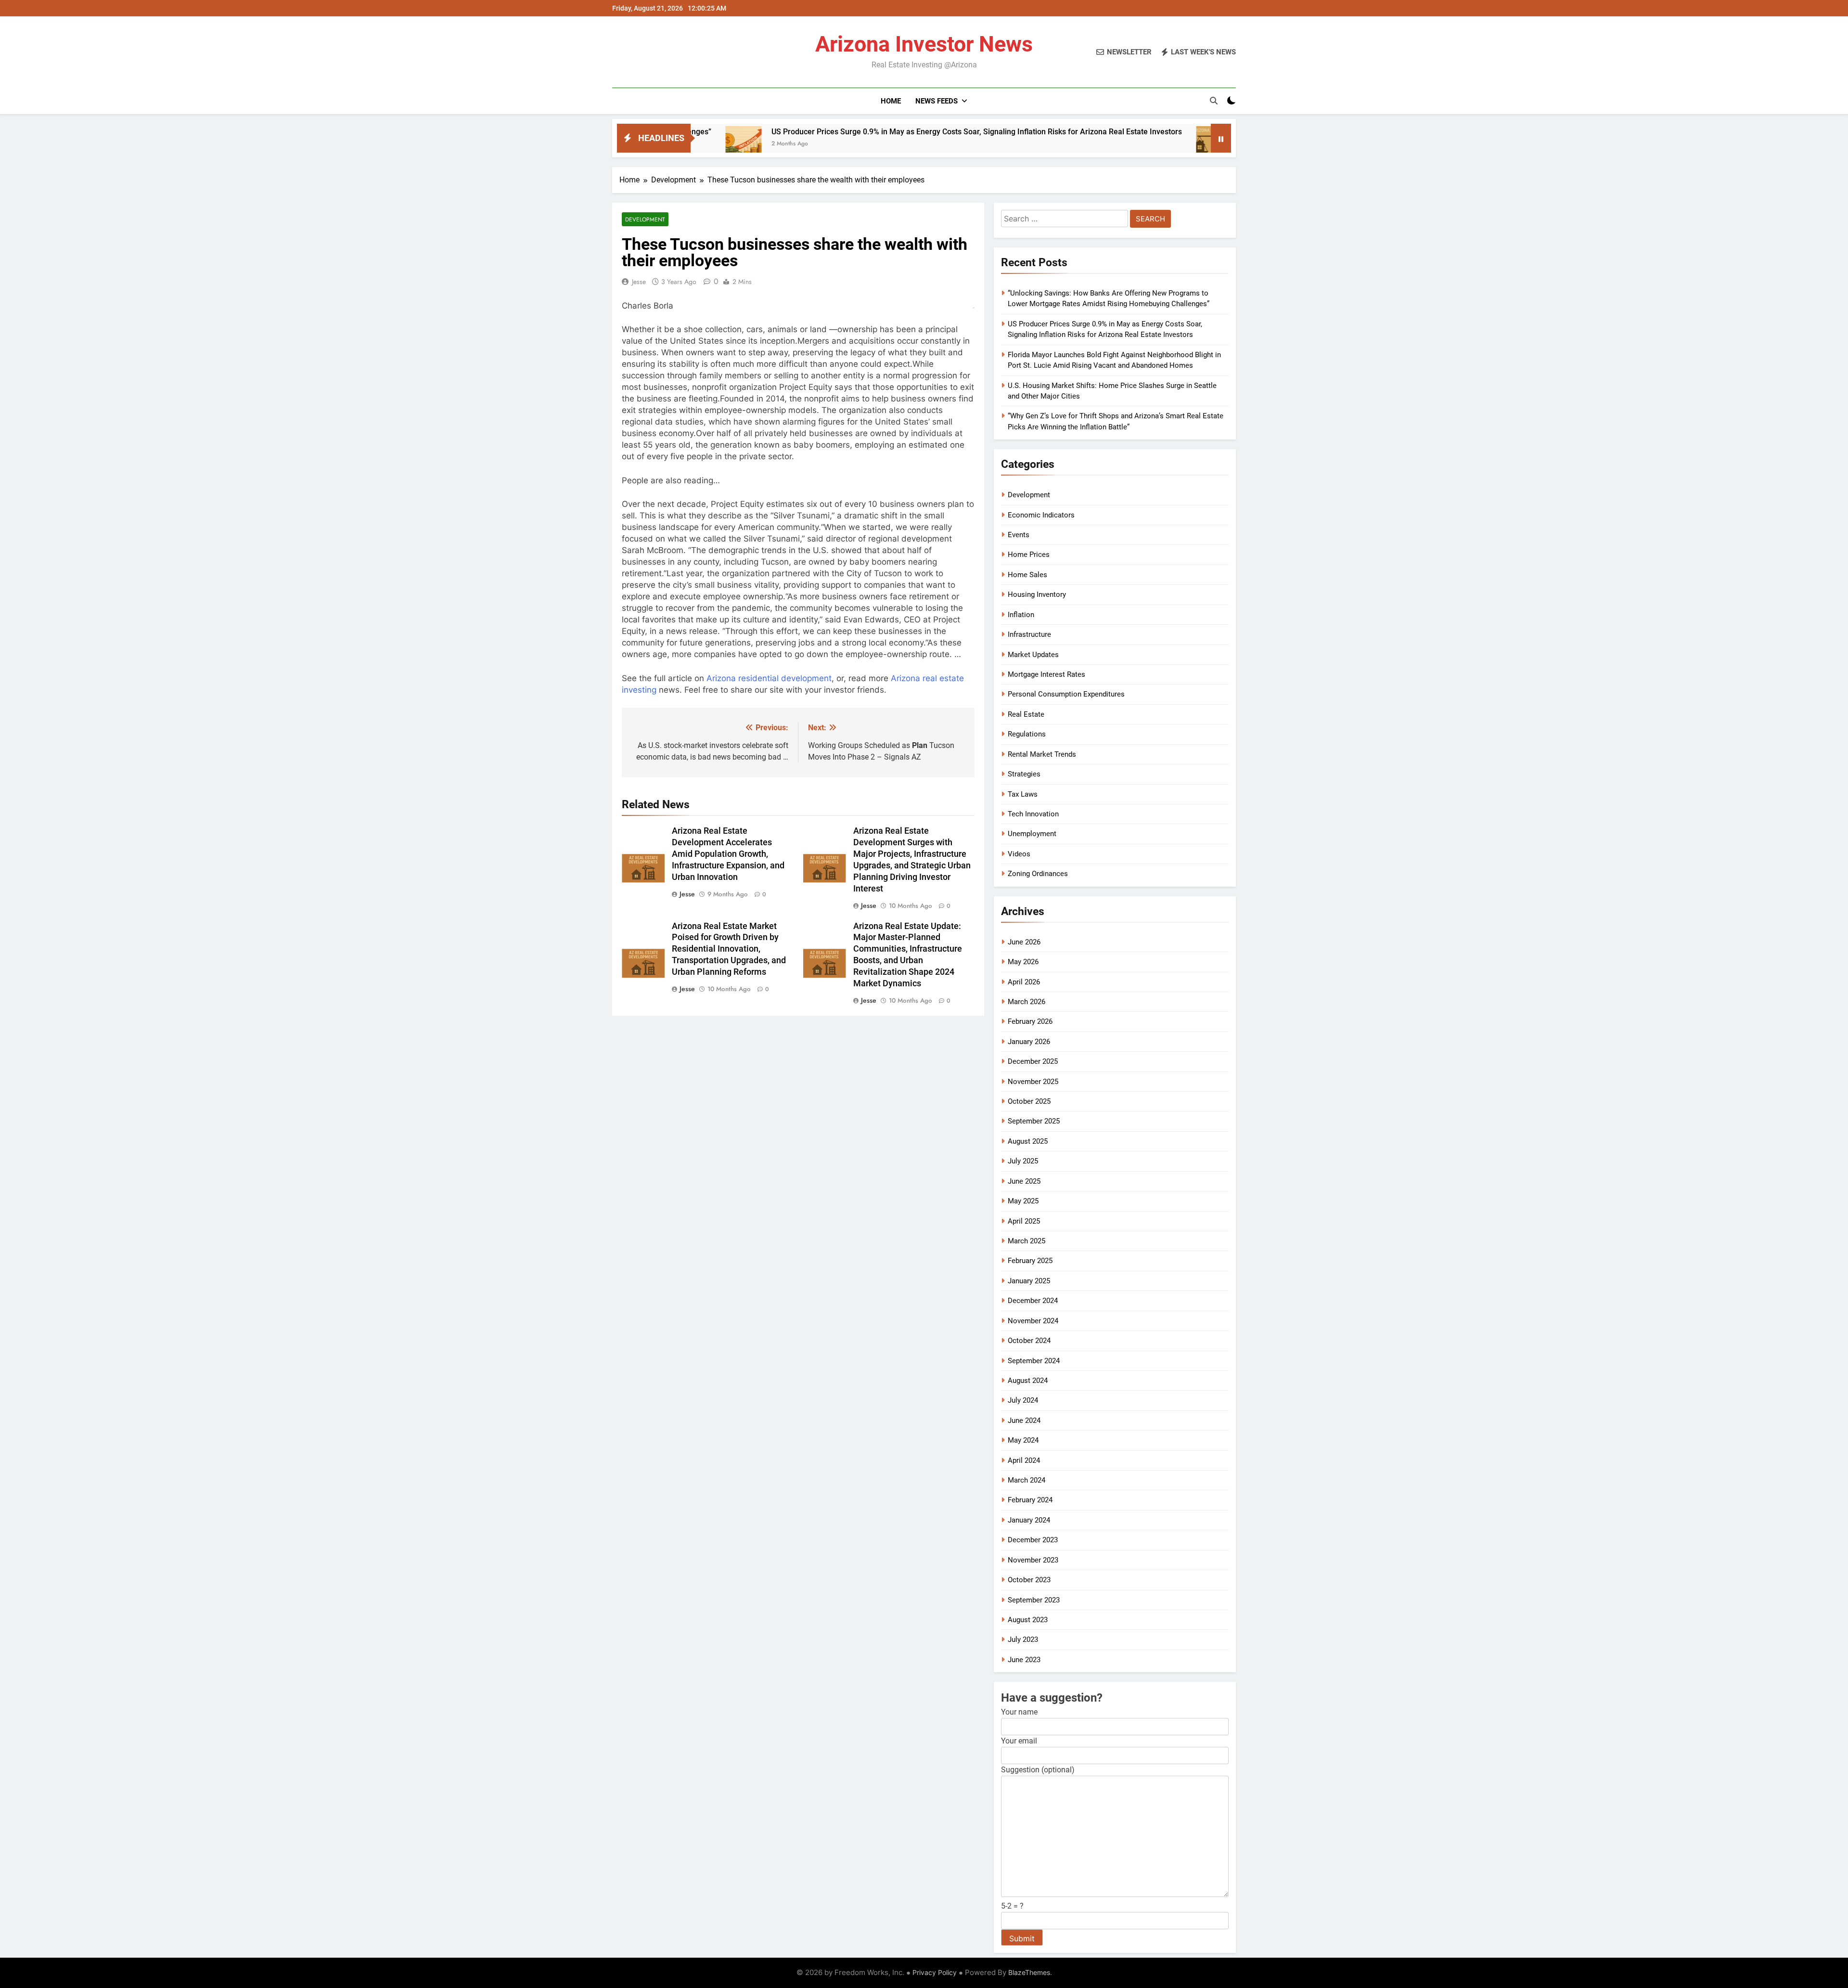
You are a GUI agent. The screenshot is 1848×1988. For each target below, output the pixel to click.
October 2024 (1029, 1341)
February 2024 (1030, 1500)
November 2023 (1033, 1560)
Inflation (1021, 615)
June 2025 (1024, 1181)
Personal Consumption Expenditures (1066, 694)
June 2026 (1024, 942)
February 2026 (1030, 1021)
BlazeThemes (1029, 1972)
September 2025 (1034, 1121)
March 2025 (1027, 1241)
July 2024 (1023, 1400)
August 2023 (1028, 1620)
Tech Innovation (1033, 814)
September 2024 (1034, 1361)
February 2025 (1030, 1261)
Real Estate (1026, 714)
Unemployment (1032, 834)
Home (891, 101)
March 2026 (1027, 1002)
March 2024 (1027, 1480)
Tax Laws (1023, 794)
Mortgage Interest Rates (1046, 674)
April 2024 (1024, 1460)
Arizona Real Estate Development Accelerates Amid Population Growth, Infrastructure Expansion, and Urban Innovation (728, 854)
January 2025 (1029, 1281)
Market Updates (1033, 655)
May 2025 (1023, 1201)
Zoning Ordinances (1038, 874)
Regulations (1027, 734)
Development (645, 219)
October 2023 (1029, 1580)
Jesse (639, 282)
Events (1019, 535)
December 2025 (1033, 1061)
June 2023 (1024, 1660)
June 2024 (1024, 1420)
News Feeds (937, 101)
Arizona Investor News (924, 44)
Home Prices (1029, 555)
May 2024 (1023, 1440)
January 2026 (1029, 1042)
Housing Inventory (1037, 594)
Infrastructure (1029, 634)
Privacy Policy (935, 1972)
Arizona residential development (769, 678)
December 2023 (1033, 1540)
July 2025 (1023, 1161)
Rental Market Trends (1042, 754)
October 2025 (1029, 1101)
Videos (1019, 854)
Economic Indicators (1041, 515)
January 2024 (1029, 1520)
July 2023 (1023, 1639)
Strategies (1024, 774)
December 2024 (1033, 1301)
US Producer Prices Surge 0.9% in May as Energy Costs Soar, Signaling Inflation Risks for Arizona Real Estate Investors (837, 132)
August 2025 (1028, 1141)
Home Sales (1027, 575)
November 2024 (1033, 1321)
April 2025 (1024, 1221)
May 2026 (1023, 962)
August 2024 (1028, 1381)
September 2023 (1034, 1600)
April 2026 (1024, 982)
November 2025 (1033, 1082)
